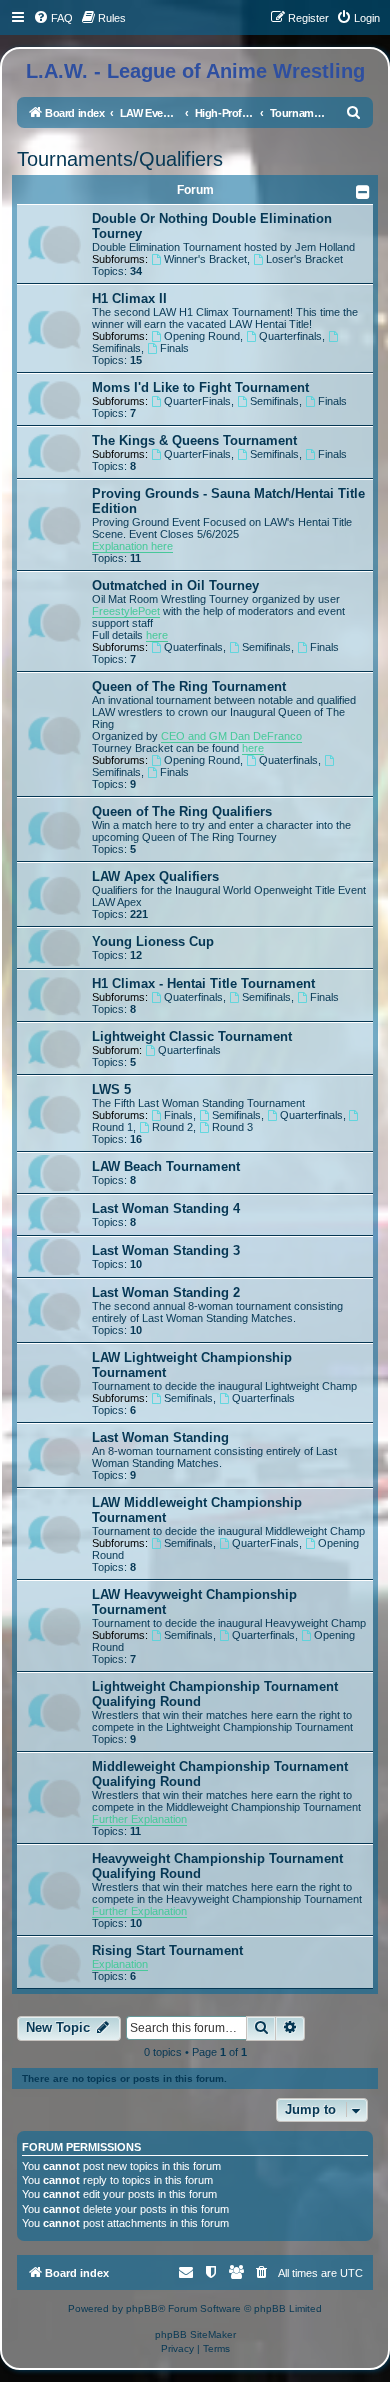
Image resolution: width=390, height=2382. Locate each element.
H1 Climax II (129, 298)
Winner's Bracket (205, 259)
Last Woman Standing (160, 1437)
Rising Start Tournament (167, 1950)
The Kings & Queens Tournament (194, 440)
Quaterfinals (193, 647)
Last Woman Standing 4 (166, 1208)
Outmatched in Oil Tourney (175, 585)
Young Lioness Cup (153, 941)
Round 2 (172, 1127)
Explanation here (132, 546)
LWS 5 (111, 1089)
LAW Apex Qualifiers (155, 876)
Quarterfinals (290, 336)
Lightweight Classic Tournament (192, 1036)
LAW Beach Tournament (166, 1166)
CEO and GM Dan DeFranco (231, 736)
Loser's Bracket (304, 259)
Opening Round (202, 336)
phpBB (142, 2308)
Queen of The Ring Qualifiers (182, 811)
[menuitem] (53, 18)
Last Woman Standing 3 (166, 1250)
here (157, 635)
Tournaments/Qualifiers (120, 159)
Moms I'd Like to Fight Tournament (200, 387)
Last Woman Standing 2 (166, 1292)
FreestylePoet (126, 611)
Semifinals (274, 401)
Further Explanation (139, 1819)
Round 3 (232, 1127)
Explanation (120, 1964)
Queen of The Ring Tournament (189, 686)
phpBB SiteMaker (195, 2334)
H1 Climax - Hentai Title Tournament (203, 983)
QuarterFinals (197, 401)
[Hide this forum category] (364, 192)
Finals (174, 348)
